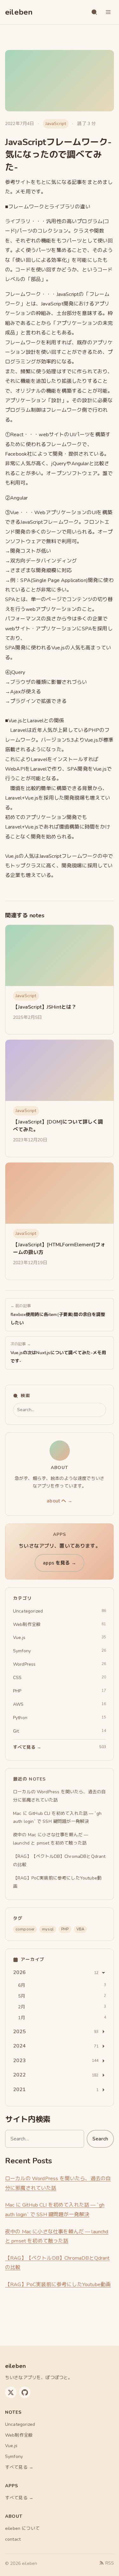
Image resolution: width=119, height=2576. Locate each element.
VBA (80, 1929)
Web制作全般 (19, 2435)
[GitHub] (25, 2392)
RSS (110, 2563)
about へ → (59, 1501)
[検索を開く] (94, 12)
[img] (60, 955)
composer (25, 1929)
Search (100, 2139)
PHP (65, 1929)
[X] (11, 2392)
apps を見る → (60, 1563)
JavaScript (56, 124)
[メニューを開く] (108, 12)
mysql (48, 1929)
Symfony (14, 2457)
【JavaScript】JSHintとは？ (45, 1007)
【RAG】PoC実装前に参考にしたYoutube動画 (58, 2285)
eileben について (22, 2528)
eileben (19, 12)
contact (13, 2539)
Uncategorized (20, 2424)
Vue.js (11, 2446)
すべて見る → (19, 2467)
